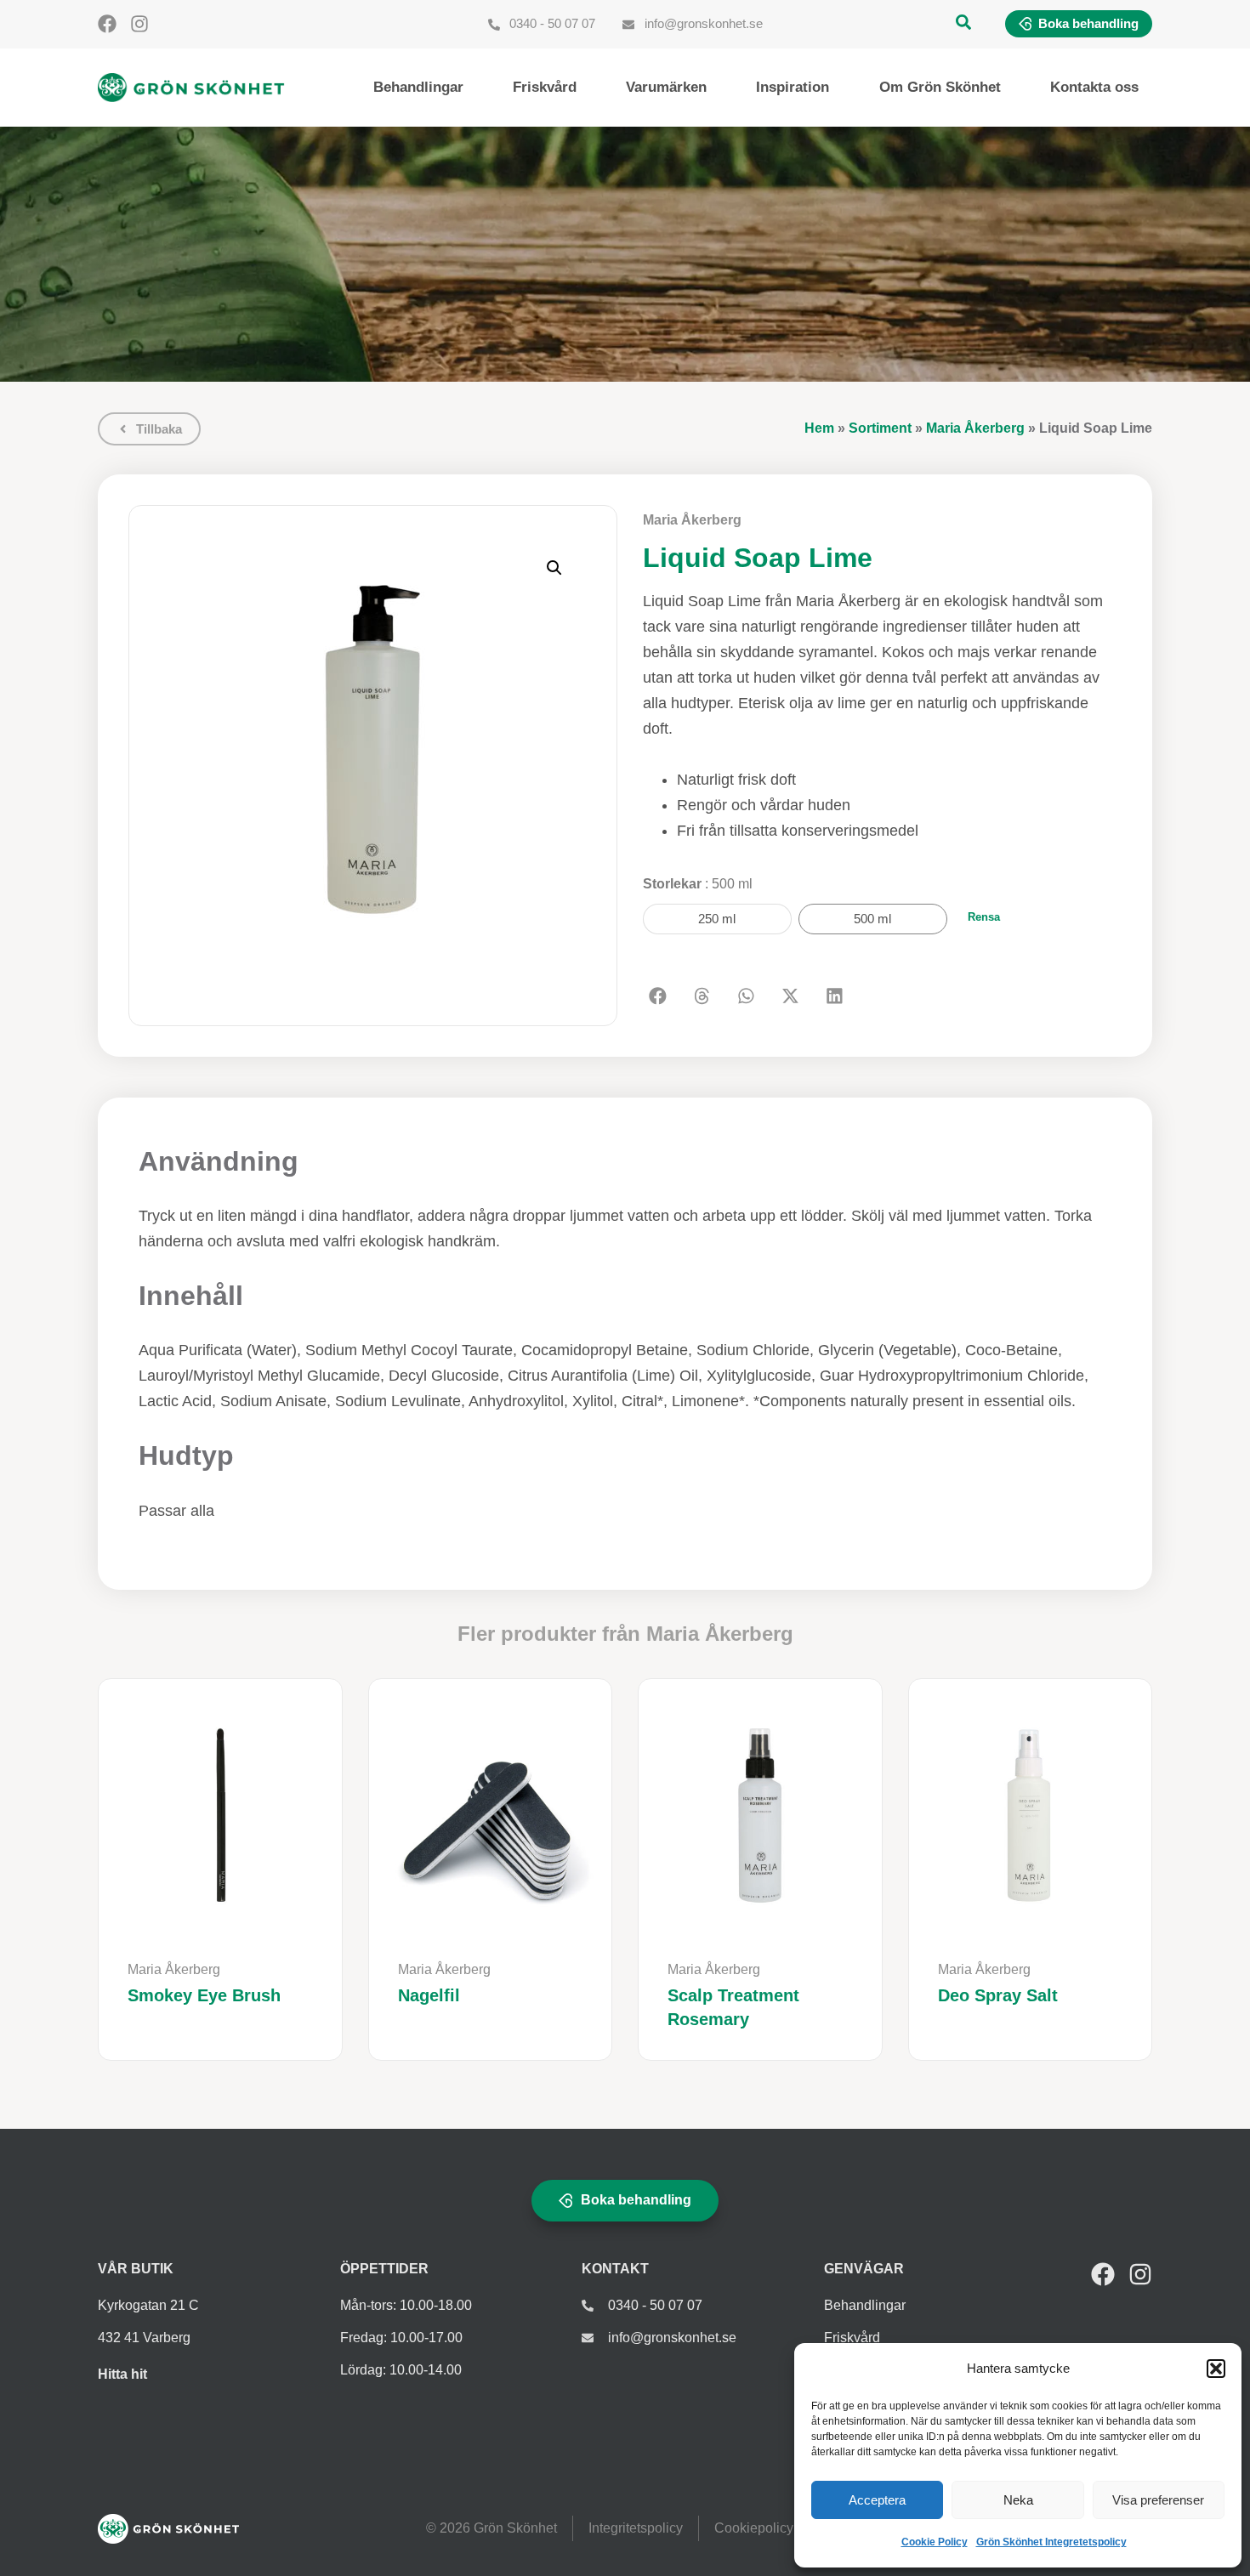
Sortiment (880, 428)
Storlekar (698, 884)
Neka (1018, 2500)
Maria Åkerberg (975, 428)
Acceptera (877, 2500)
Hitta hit (122, 2374)
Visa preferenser (1158, 2500)
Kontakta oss (1094, 87)
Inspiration (793, 87)
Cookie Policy (935, 2542)
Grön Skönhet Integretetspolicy (1051, 2542)
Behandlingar (418, 87)
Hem (819, 428)
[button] (1216, 2369)
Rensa (984, 917)
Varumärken (666, 87)
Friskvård (545, 87)
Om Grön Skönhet (940, 87)
